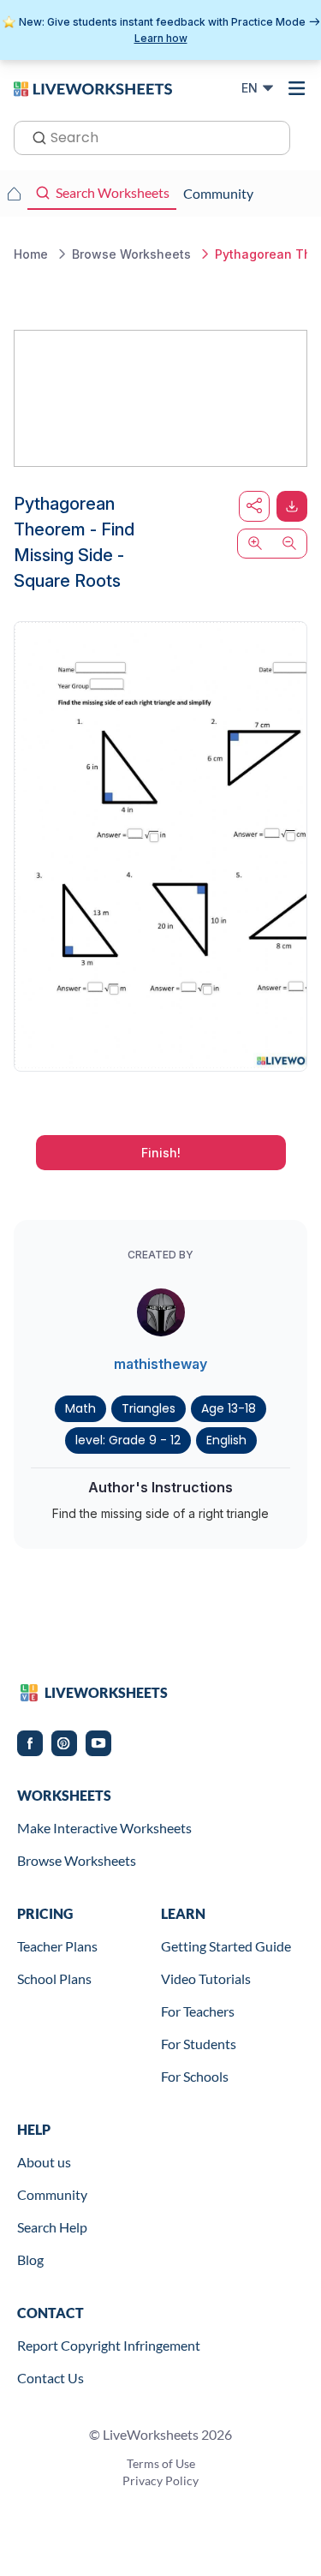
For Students (199, 2044)
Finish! (161, 1153)
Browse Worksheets (77, 1860)
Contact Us (51, 2378)
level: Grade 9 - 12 (128, 1440)
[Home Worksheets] (14, 194)
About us (44, 2162)
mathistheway (160, 1364)
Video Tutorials (206, 1978)
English (226, 1440)
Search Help (52, 2227)
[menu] (297, 88)
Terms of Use (161, 2463)
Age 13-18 (229, 1408)
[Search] (34, 136)
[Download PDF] (292, 506)
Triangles (149, 1408)
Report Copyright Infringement (109, 2345)
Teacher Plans (57, 1946)
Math (80, 1408)
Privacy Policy (160, 2480)
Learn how (161, 38)
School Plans (54, 1978)
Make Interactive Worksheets (104, 1828)
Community (52, 2194)
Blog (30, 2259)
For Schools (195, 2076)
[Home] (93, 87)
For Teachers (198, 2011)
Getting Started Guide (226, 1946)
